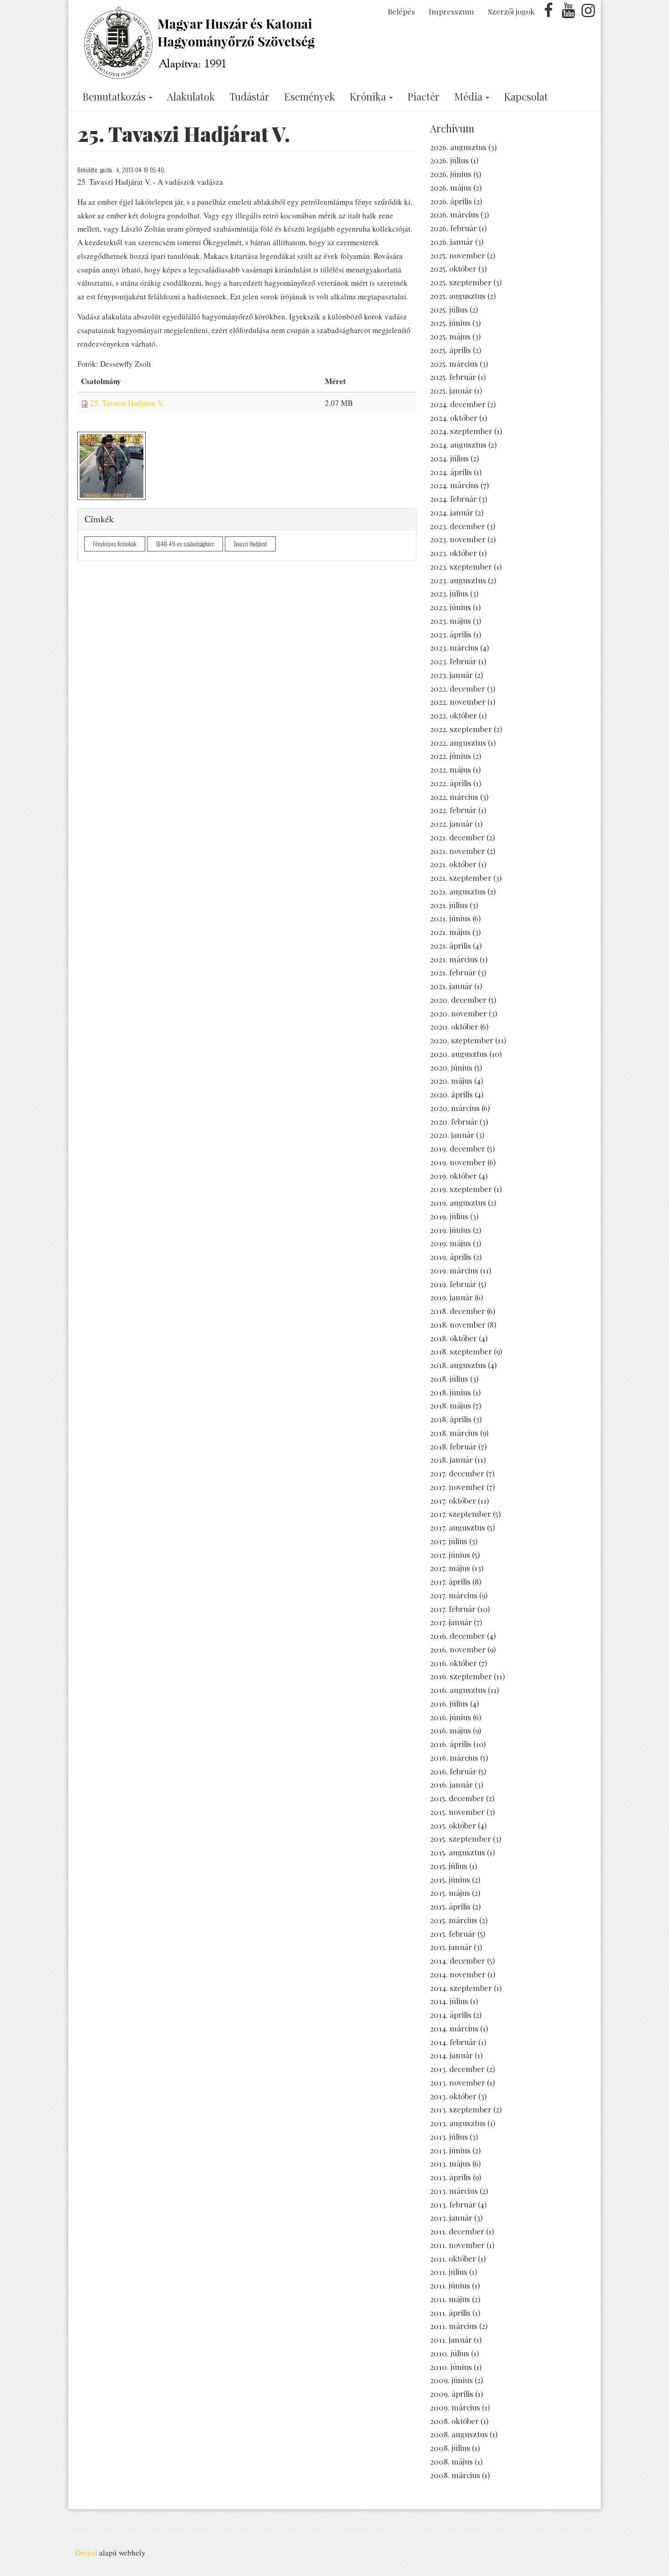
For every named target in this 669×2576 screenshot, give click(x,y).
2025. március (454, 364)
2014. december (458, 1960)
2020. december (458, 1000)
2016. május (451, 1730)
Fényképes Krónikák (115, 544)
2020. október (454, 1026)
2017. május (450, 1568)
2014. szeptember (461, 1988)
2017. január (451, 1622)
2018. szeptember (461, 1351)
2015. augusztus (458, 1852)
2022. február (453, 810)
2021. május (450, 932)
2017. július (449, 1541)
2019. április (451, 1257)
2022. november (458, 702)
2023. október (454, 553)
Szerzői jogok (511, 11)
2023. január (451, 675)
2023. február (453, 661)
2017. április (450, 1581)
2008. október (454, 2421)
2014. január (451, 2055)
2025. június (450, 323)
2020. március (455, 1108)
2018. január (451, 1460)
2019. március (454, 1270)
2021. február (453, 972)
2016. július (449, 1703)
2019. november (458, 1162)
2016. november (458, 1649)
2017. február (453, 1609)
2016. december (458, 1636)
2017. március (454, 1595)
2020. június (451, 1067)
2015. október (453, 1825)
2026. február (454, 228)
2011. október (453, 2258)
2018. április (451, 1419)
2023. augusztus (458, 580)
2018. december (458, 1311)
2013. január (451, 2217)
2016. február (453, 1771)
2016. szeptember (461, 1676)
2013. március (454, 2191)
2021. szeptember (461, 878)
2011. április (450, 2313)
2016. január (451, 1784)
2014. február (453, 2042)
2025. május (450, 336)
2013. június (450, 2150)
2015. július (449, 1866)
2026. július (449, 160)
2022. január (451, 823)
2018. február (453, 1446)
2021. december (457, 837)
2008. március (455, 2475)
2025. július (449, 309)
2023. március (454, 647)
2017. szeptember (461, 1514)
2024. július (449, 458)
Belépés (401, 11)
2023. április (451, 634)
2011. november (457, 2245)
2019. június (451, 1230)
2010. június (451, 2367)
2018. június (451, 1392)
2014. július (449, 2001)
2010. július (450, 2353)
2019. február (453, 1284)
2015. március (454, 1920)
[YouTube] (568, 13)
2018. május (451, 1405)
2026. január (452, 242)
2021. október (453, 864)
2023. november (458, 539)
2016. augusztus (458, 1690)
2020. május (451, 1081)
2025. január (451, 390)
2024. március (454, 485)
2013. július (449, 2137)
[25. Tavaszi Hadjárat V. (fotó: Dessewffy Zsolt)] (111, 466)
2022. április (451, 783)
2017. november (457, 1487)
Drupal (86, 2553)
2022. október (454, 715)
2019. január (451, 1297)
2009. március (455, 2407)
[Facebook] (548, 13)
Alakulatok (191, 96)
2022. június (451, 756)
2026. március (454, 214)
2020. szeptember (462, 1040)
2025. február (453, 377)
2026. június (451, 174)
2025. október (453, 268)
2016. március (454, 1758)
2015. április (450, 1906)
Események (309, 96)
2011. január (451, 2339)
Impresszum (451, 11)
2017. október (453, 1500)
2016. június (451, 1717)
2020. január (452, 1135)
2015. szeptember (461, 1839)
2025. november (458, 255)
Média (469, 96)
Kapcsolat (526, 96)
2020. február (454, 1121)
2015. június (450, 1879)
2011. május (450, 2299)
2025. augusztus (458, 296)
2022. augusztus (458, 742)
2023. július (449, 593)
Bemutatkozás (115, 96)
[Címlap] (201, 43)
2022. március (454, 797)
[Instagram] (588, 13)
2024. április (451, 472)
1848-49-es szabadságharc (185, 544)
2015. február (453, 1934)
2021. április (451, 945)
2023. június (451, 607)
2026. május (451, 187)
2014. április (451, 2015)
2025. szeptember (461, 282)
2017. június (450, 1555)
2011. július (449, 2272)
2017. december (457, 1473)
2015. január (451, 1947)
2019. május (451, 1243)
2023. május (451, 621)
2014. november (458, 1974)
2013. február (453, 2204)
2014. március (454, 2028)
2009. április (452, 2394)
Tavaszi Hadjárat (250, 544)
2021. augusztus (458, 891)
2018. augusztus (458, 1365)
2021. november (458, 851)
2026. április (451, 201)
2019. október (454, 1176)
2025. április (451, 350)
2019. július (449, 1216)
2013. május (450, 2163)
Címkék (99, 519)
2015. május (450, 1893)
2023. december (458, 526)
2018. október (454, 1338)
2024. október (454, 418)
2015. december (457, 1798)
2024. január (452, 512)
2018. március (454, 1433)
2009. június (451, 2380)
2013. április (451, 2177)
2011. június (450, 2285)
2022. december (458, 688)
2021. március (454, 959)
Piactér (423, 96)
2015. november (457, 1812)
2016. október (454, 1663)
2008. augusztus (459, 2434)
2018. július (449, 1379)
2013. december (457, 2069)
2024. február (454, 499)
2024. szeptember (461, 431)
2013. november (458, 2082)
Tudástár (249, 96)
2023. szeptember (461, 566)
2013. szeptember (461, 2109)
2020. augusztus (459, 1054)
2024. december (458, 404)
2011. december (457, 2231)
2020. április (451, 1094)
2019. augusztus (458, 1202)
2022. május (451, 769)
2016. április (451, 1744)
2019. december (458, 1148)
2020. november (459, 1013)
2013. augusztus (458, 2123)
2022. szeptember (461, 729)
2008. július (450, 2448)
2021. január (451, 986)
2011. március (454, 2326)
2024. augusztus (458, 444)
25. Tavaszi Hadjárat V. (127, 403)
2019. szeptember (461, 1189)
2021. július (449, 905)
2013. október (453, 2096)
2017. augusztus (458, 1527)
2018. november (458, 1324)
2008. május (451, 2461)
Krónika (369, 96)
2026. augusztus (458, 147)
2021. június (450, 918)
